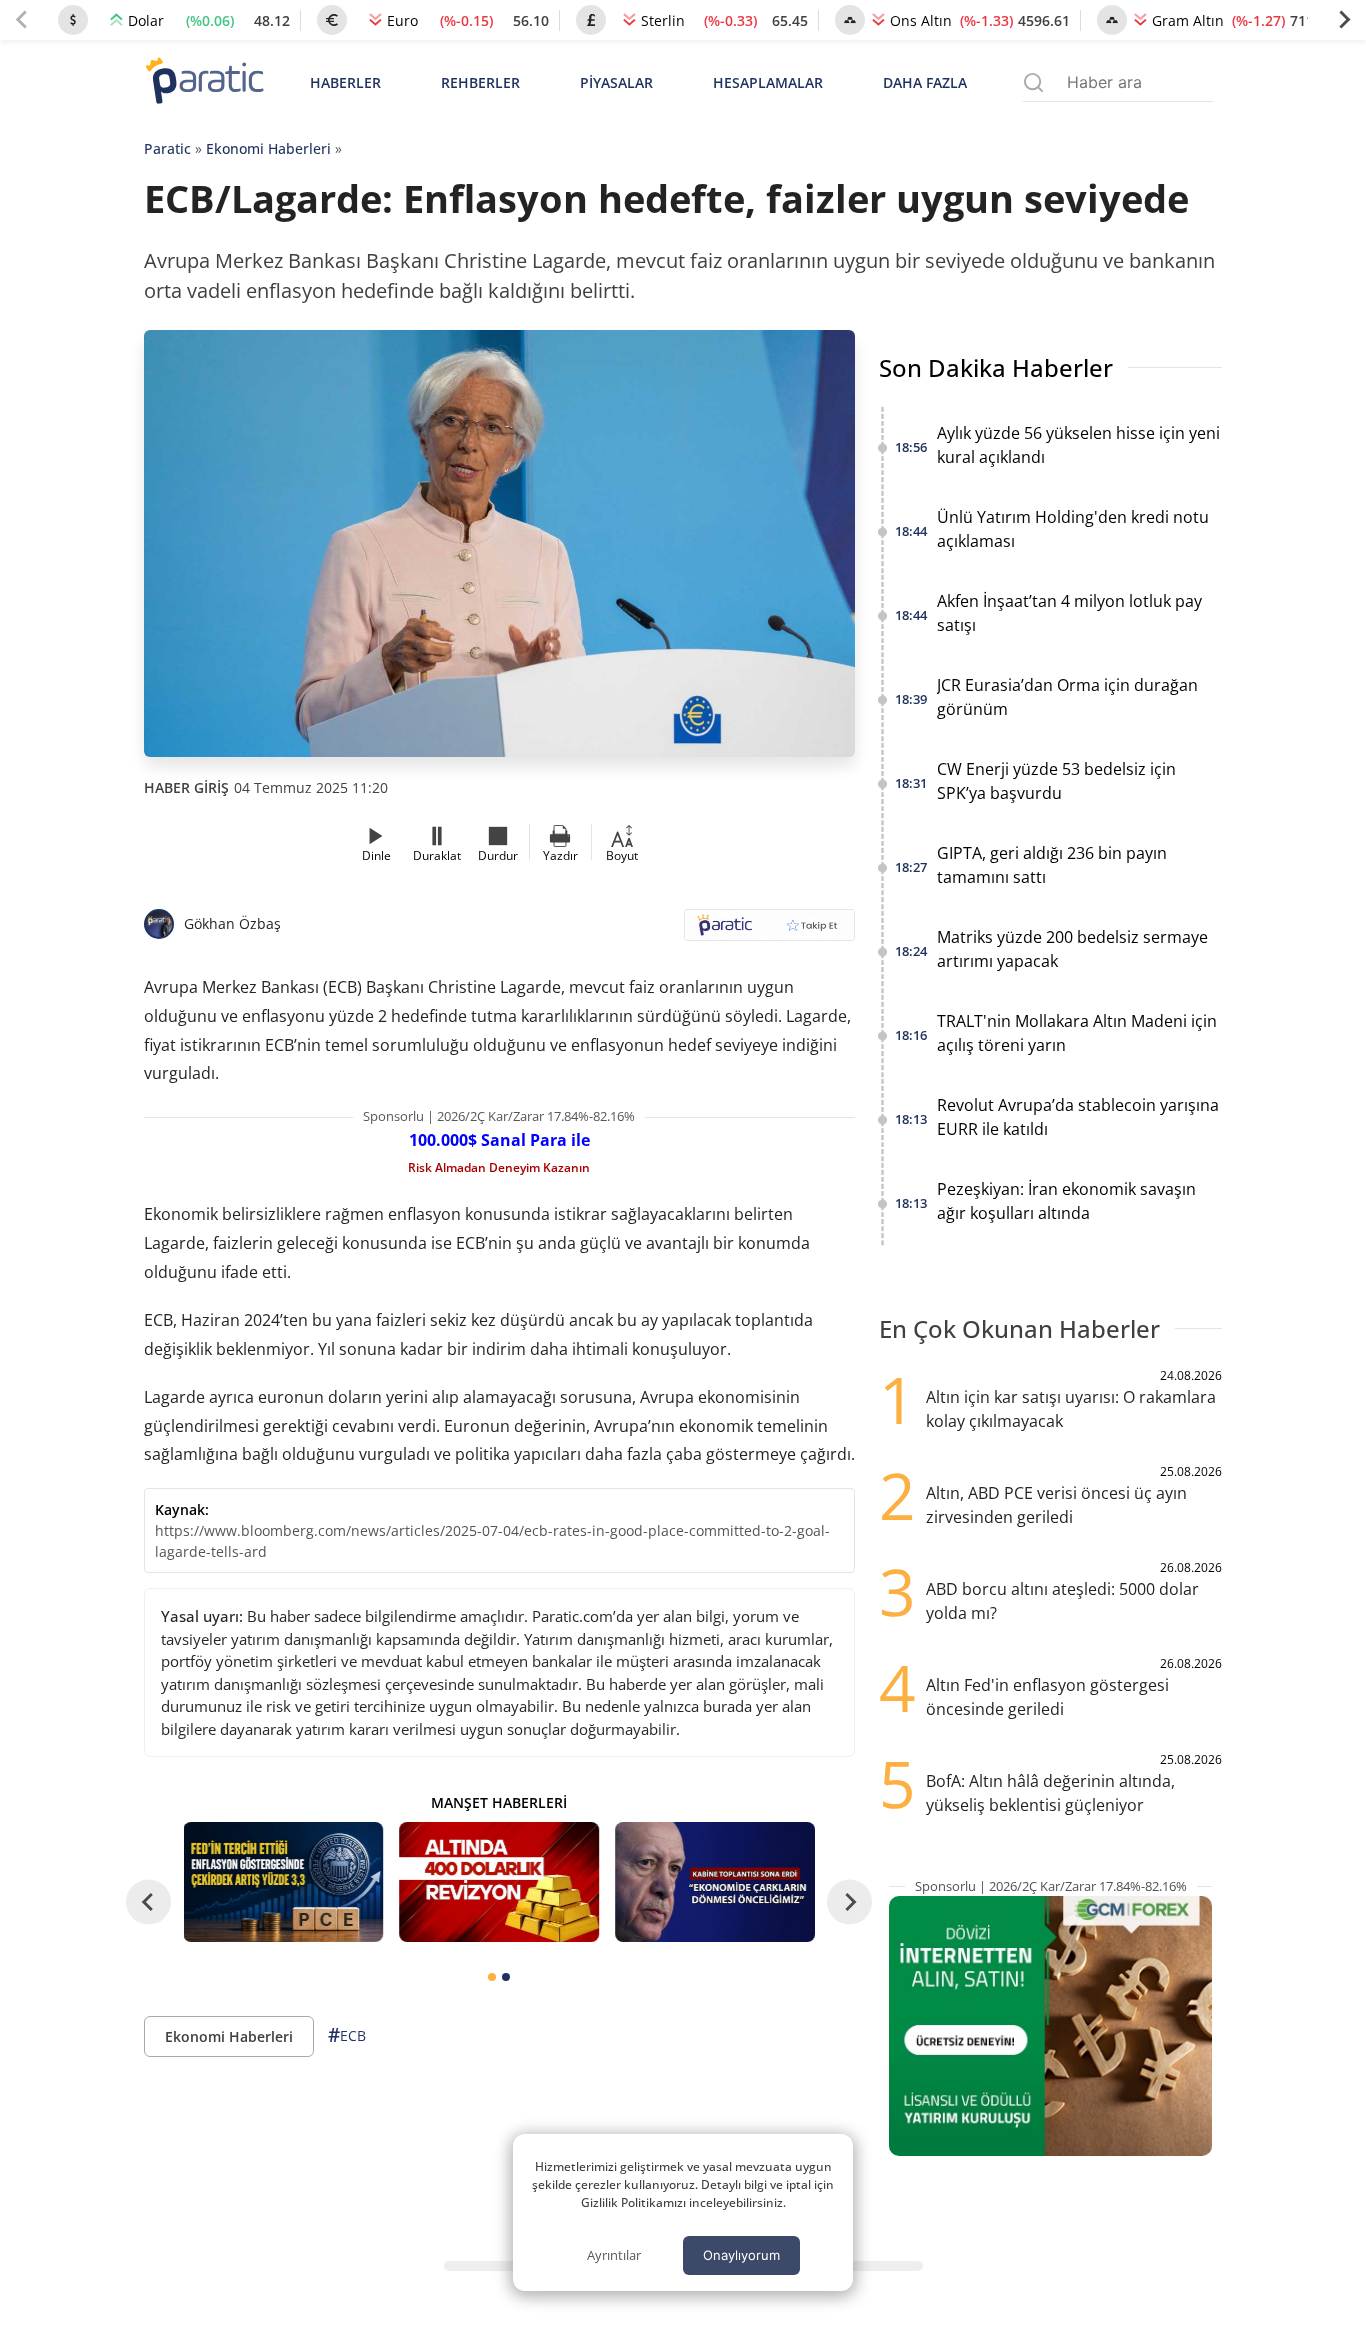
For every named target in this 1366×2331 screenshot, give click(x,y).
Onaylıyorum (741, 2255)
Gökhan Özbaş (232, 923)
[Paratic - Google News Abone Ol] (769, 931)
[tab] (492, 1977)
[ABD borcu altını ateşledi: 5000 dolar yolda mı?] (499, 1882)
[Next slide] (1344, 20)
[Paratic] (204, 82)
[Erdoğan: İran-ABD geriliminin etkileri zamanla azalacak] (715, 1882)
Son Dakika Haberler (996, 367)
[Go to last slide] (148, 1901)
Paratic (167, 148)
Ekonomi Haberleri (268, 148)
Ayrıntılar (614, 2255)
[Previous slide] (22, 20)
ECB (347, 2035)
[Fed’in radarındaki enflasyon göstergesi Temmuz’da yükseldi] (284, 1882)
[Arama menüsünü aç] (1033, 82)
